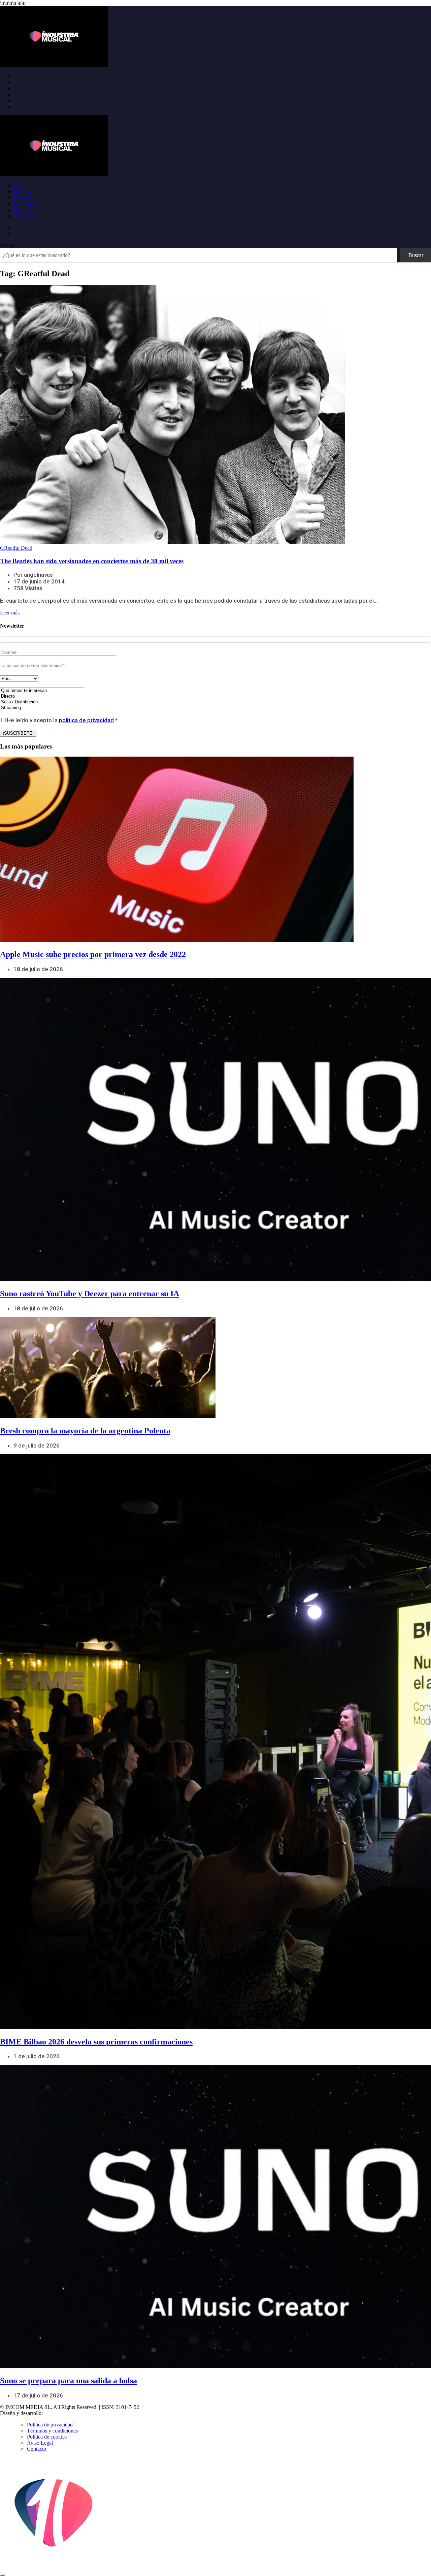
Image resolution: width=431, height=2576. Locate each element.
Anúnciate (24, 216)
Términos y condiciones (52, 2431)
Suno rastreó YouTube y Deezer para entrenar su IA (90, 1294)
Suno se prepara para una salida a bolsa (69, 2381)
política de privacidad (86, 720)
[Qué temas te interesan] (42, 691)
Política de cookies (47, 2437)
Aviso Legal (40, 2443)
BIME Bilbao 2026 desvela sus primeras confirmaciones (96, 2042)
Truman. (54, 2413)
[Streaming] (42, 708)
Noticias (22, 192)
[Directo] (42, 696)
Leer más (10, 613)
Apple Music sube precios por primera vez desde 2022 (93, 954)
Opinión (22, 210)
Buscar (7, 245)
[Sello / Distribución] (42, 702)
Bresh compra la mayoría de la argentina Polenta (85, 1431)
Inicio (20, 185)
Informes (23, 198)
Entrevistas (25, 204)
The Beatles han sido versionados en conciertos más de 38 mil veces (92, 561)
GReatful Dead (16, 548)
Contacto (37, 2449)
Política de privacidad (50, 2425)
